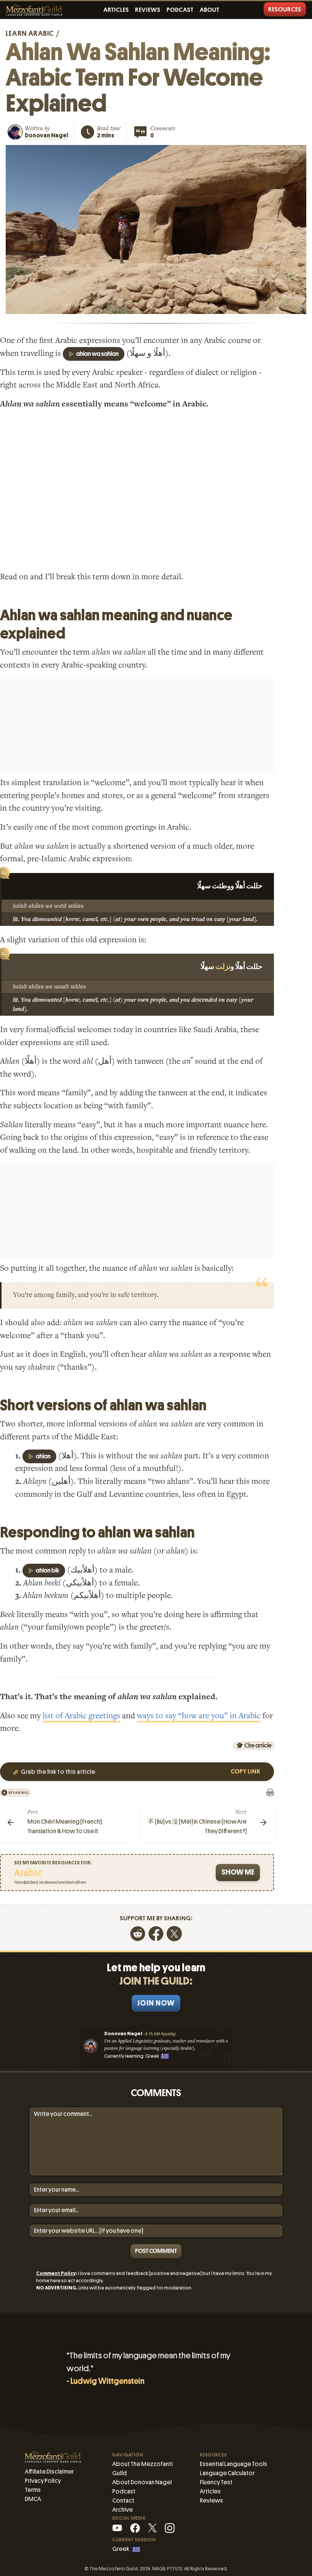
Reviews (148, 10)
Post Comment (156, 2251)
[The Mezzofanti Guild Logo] (34, 10)
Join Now (156, 2003)
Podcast (180, 10)
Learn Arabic (30, 33)
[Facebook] (156, 1933)
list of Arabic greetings (81, 1716)
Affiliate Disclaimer (49, 2472)
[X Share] (174, 1933)
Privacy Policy (43, 2481)
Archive (123, 2510)
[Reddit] (138, 1933)
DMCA (33, 2499)
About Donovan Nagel (142, 2482)
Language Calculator (227, 2473)
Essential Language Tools (233, 2464)
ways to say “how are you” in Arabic (199, 1716)
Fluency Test (216, 2482)
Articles (116, 10)
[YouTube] (117, 2527)
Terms (33, 2490)
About (210, 10)
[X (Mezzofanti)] (152, 2527)
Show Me (238, 1872)
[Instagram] (170, 2527)
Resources (285, 10)
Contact (123, 2500)
